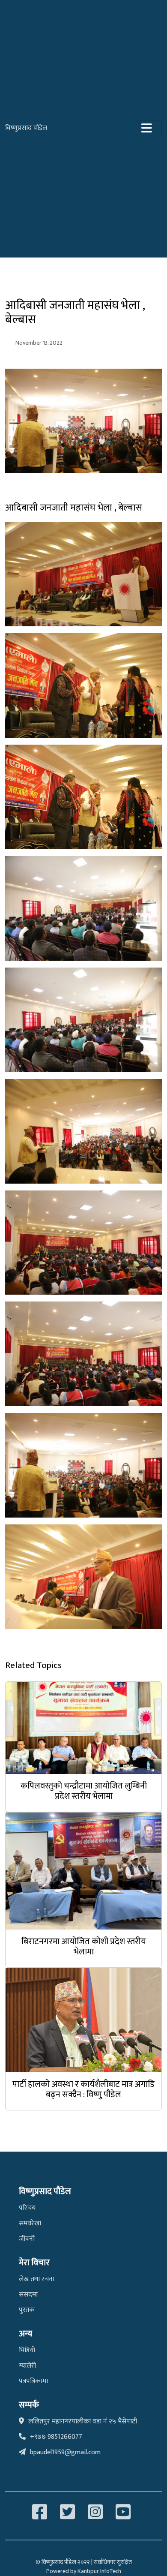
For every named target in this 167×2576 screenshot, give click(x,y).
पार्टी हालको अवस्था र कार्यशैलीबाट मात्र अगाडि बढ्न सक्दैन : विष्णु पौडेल (83, 2089)
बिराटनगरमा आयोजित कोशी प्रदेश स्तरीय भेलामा (84, 1947)
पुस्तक (27, 2310)
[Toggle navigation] (149, 128)
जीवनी (27, 2239)
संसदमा (28, 2295)
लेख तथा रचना (37, 2279)
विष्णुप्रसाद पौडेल (26, 128)
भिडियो (27, 2350)
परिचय (27, 2208)
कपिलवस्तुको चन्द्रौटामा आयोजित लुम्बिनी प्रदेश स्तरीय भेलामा (84, 1791)
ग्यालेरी (27, 2366)
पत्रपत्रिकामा (33, 2381)
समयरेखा (30, 2223)
